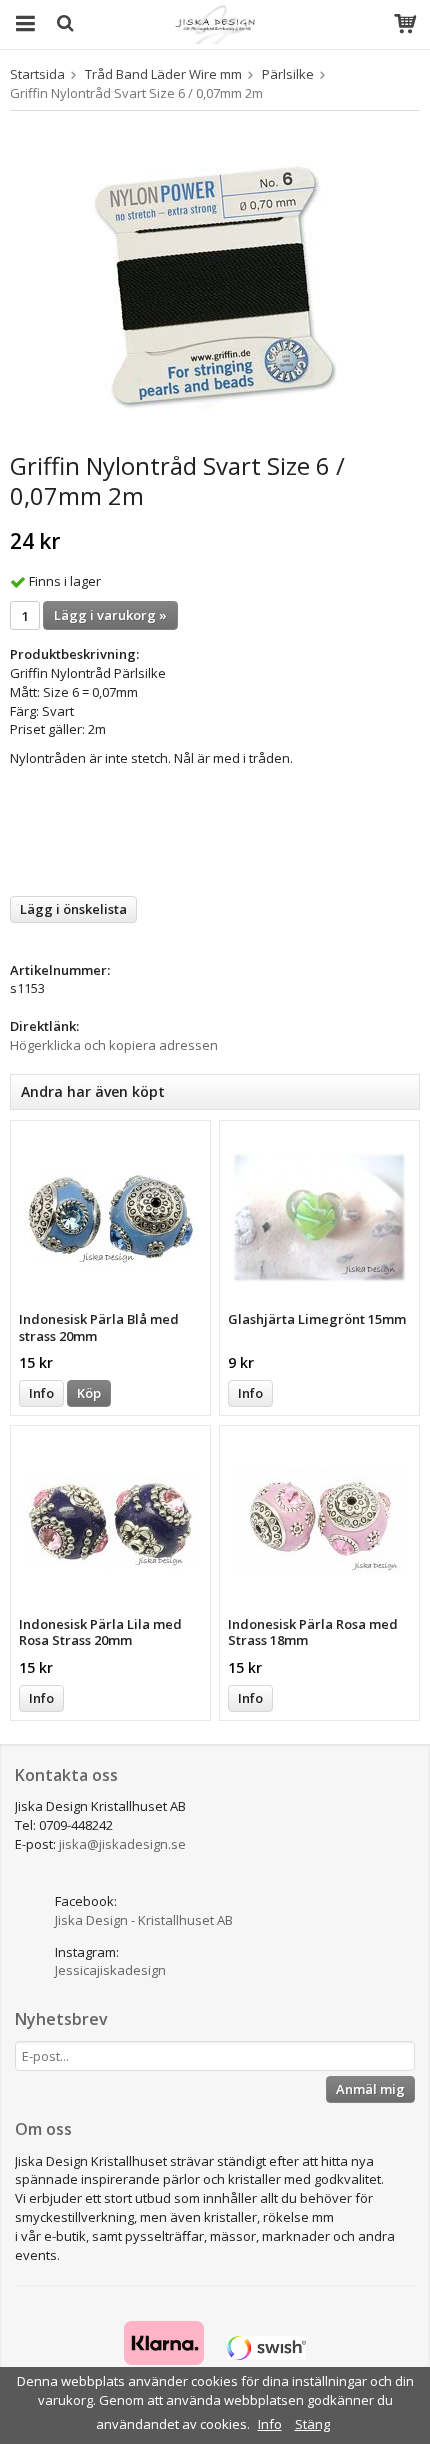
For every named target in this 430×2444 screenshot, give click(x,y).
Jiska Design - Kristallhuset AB (144, 1920)
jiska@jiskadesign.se (122, 1844)
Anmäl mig (370, 2089)
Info (41, 1393)
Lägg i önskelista (73, 909)
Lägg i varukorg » (110, 615)
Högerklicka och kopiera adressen (114, 1045)
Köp (89, 1393)
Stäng (312, 2424)
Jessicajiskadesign (110, 1970)
